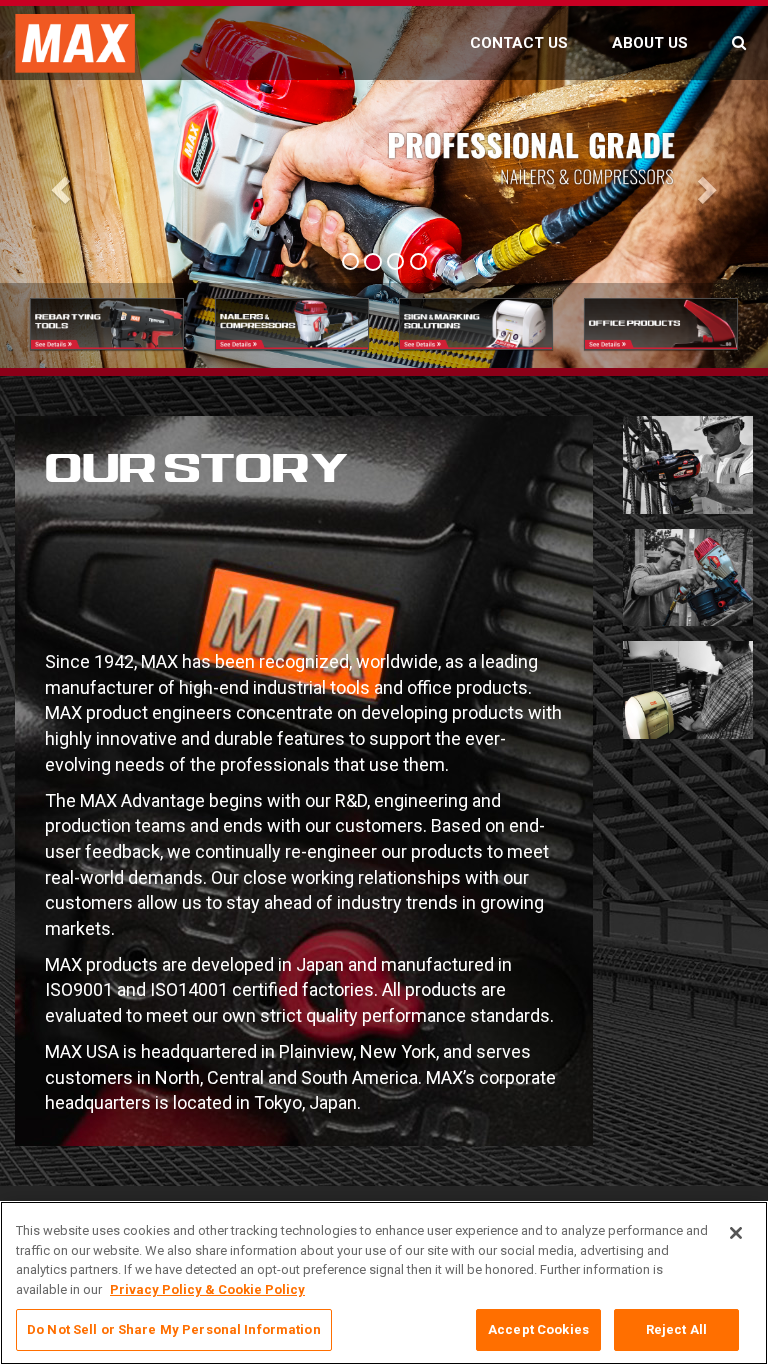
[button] (57, 184)
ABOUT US (650, 43)
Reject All (676, 1329)
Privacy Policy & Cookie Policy (207, 1289)
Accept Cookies (538, 1329)
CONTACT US (519, 43)
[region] (384, 1283)
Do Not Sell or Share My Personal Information (174, 1329)
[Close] (736, 1233)
